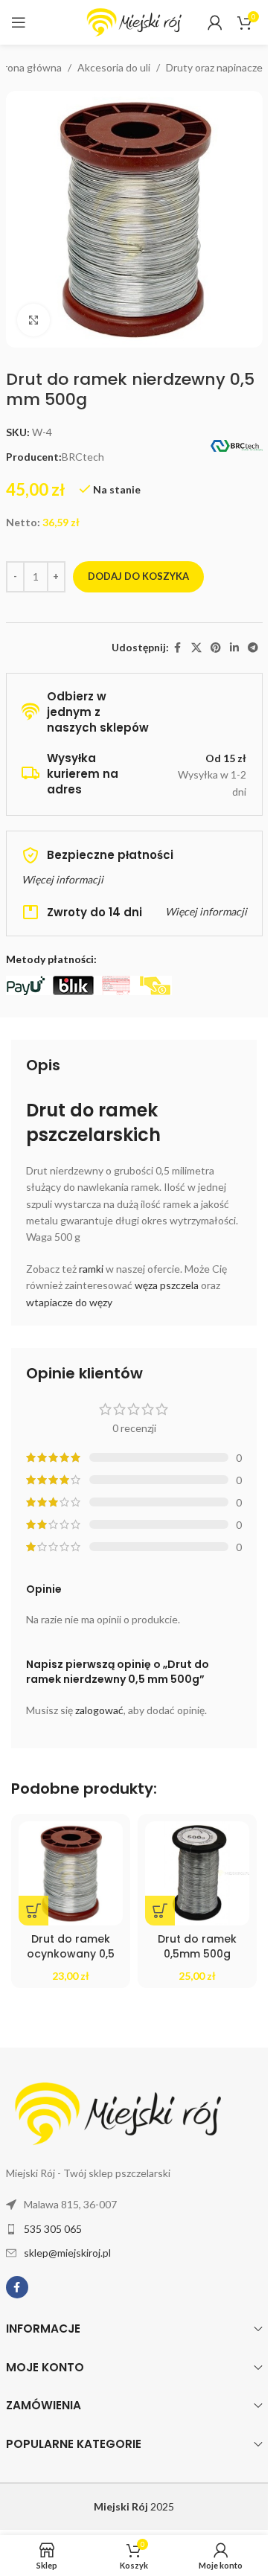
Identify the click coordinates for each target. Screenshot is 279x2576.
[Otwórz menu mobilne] (19, 22)
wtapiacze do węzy (69, 1302)
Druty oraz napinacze (214, 67)
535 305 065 (53, 2229)
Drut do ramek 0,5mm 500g (197, 1946)
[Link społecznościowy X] (196, 648)
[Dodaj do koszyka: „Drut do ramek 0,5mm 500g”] (160, 1911)
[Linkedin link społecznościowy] (234, 648)
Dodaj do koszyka (138, 576)
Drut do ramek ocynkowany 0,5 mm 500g (71, 1953)
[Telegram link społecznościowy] (253, 648)
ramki (91, 1269)
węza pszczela (167, 1285)
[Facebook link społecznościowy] (178, 648)
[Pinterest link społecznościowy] (216, 648)
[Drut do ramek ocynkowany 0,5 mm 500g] (71, 1873)
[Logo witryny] (134, 21)
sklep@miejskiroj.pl (67, 2253)
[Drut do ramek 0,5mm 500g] (197, 1873)
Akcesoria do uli (114, 67)
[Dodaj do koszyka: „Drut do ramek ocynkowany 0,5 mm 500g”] (33, 1911)
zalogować (99, 1710)
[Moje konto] (215, 22)
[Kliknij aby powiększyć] (34, 320)
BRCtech (83, 457)
